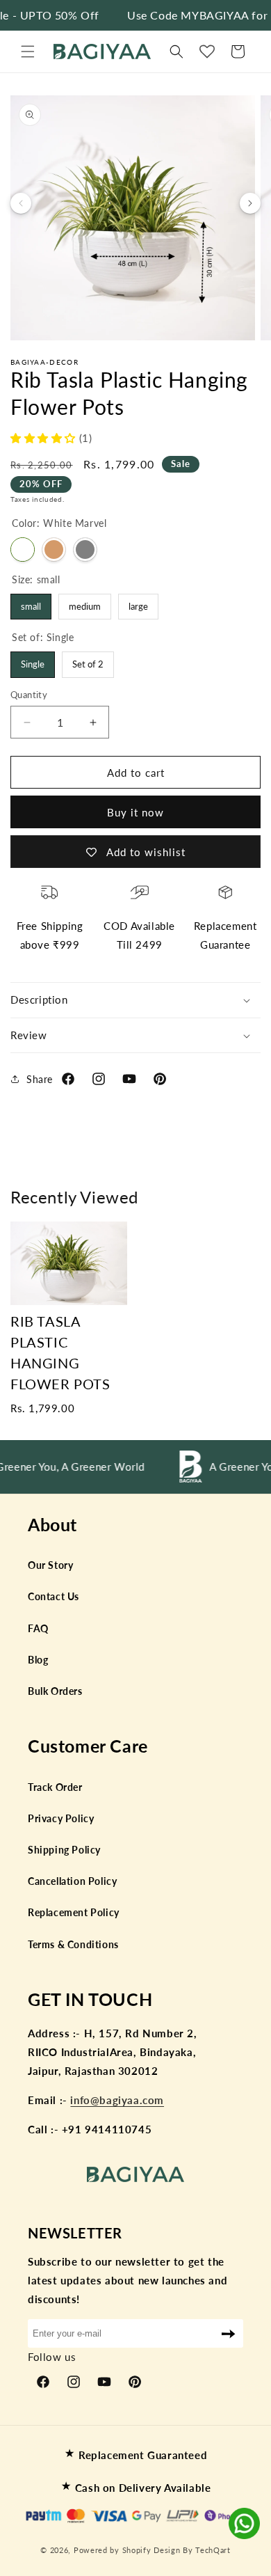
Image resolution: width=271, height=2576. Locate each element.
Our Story (50, 1565)
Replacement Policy (74, 1912)
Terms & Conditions (73, 1944)
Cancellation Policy (72, 1881)
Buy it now (135, 812)
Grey (85, 550)
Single (33, 661)
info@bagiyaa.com (117, 2100)
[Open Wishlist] (207, 52)
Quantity (29, 695)
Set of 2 (88, 661)
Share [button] (40, 1079)
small (31, 603)
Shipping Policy (64, 1850)
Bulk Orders (55, 1691)
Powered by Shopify (113, 2550)
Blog (38, 1660)
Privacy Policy (61, 1818)
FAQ (38, 1628)
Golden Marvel (54, 550)
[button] (28, 52)
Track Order (55, 1787)
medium (85, 603)
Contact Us (54, 1596)
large (139, 603)
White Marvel (23, 550)
